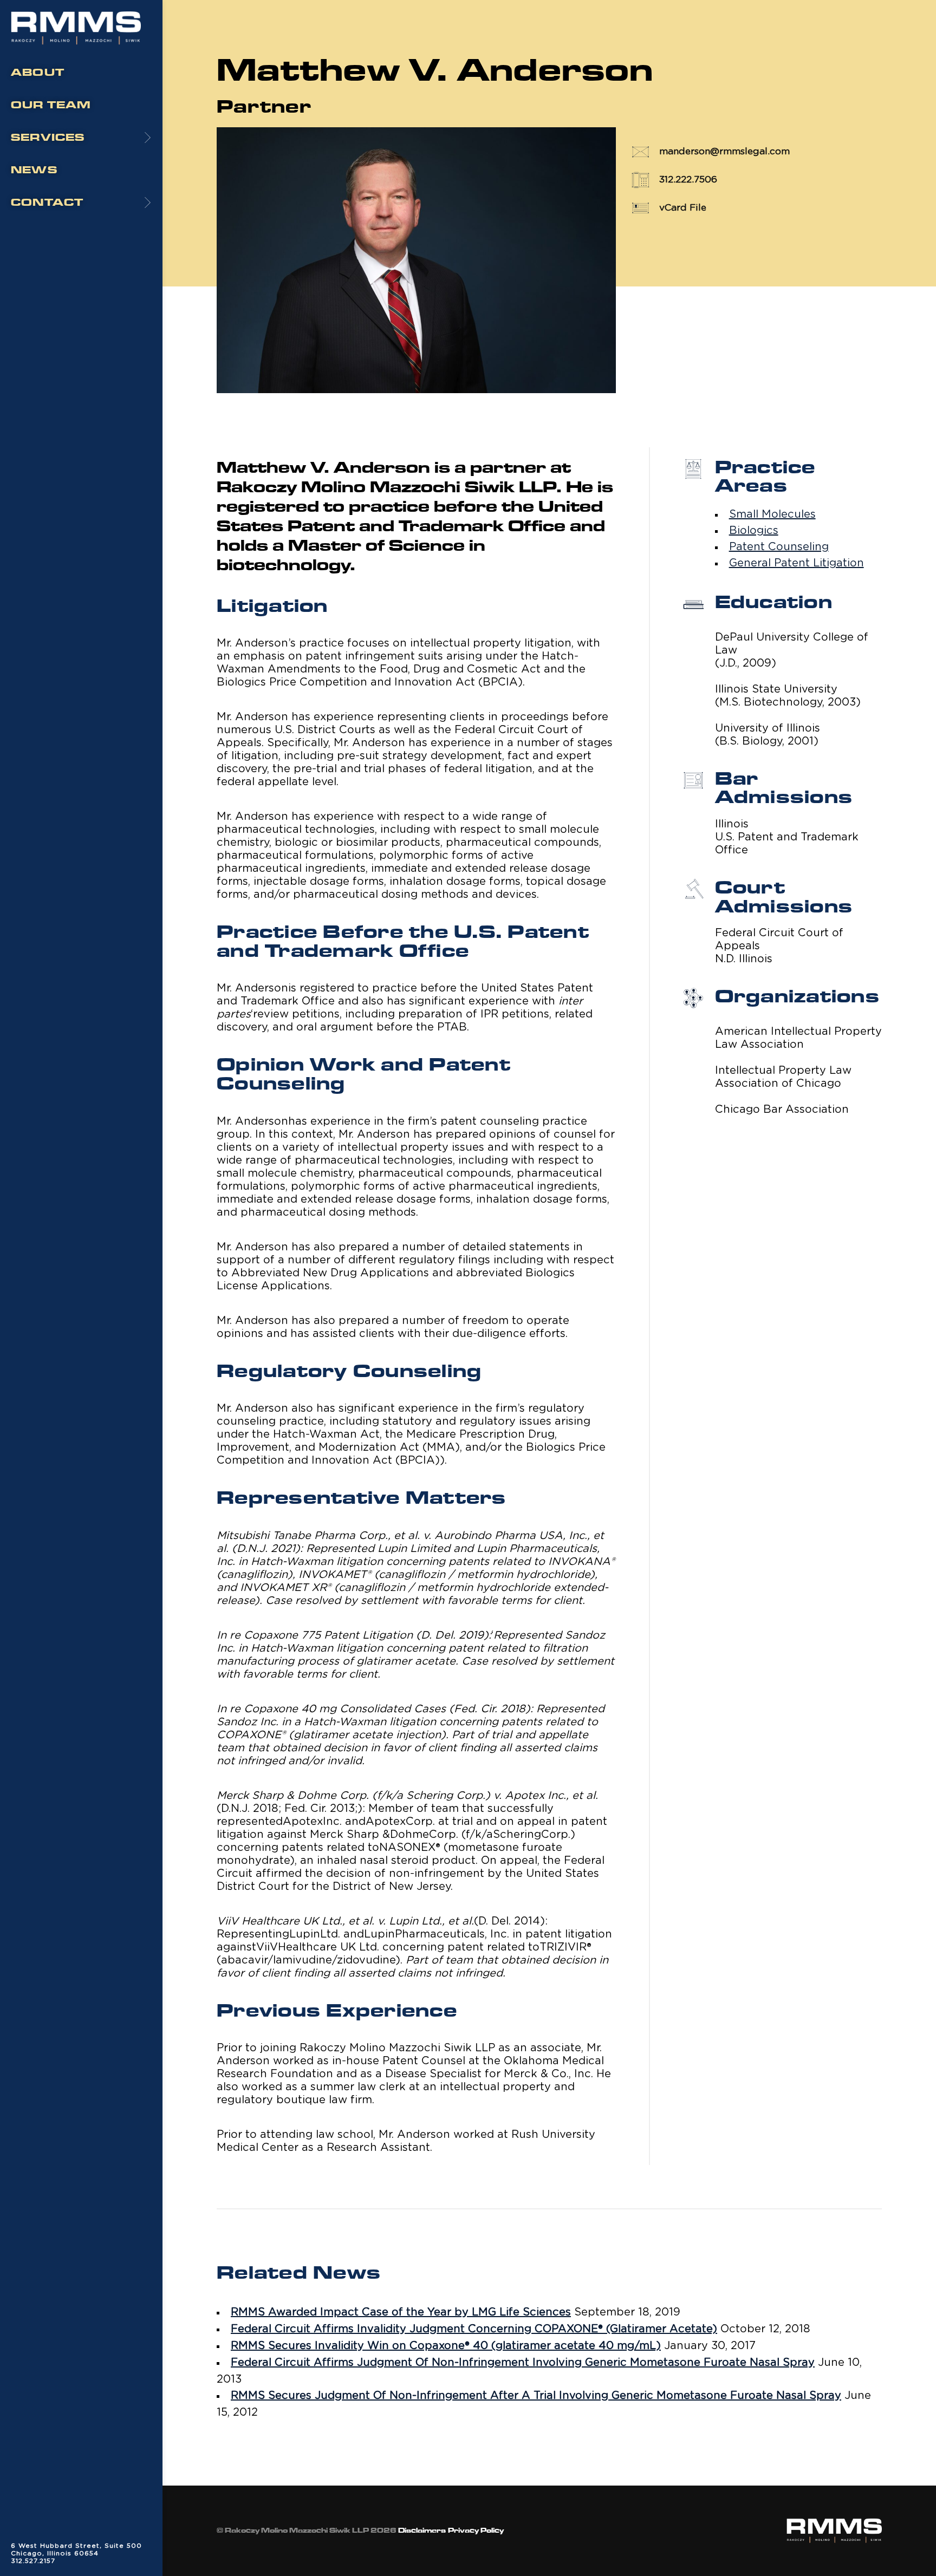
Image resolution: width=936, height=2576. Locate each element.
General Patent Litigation (797, 563)
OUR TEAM (51, 105)
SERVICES (48, 138)
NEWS (34, 170)
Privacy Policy (476, 2531)
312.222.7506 (688, 180)
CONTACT (47, 203)
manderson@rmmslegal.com (724, 151)
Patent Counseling (779, 547)
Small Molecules (772, 514)
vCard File (683, 208)
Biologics (754, 531)
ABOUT (38, 73)
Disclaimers (422, 2531)
